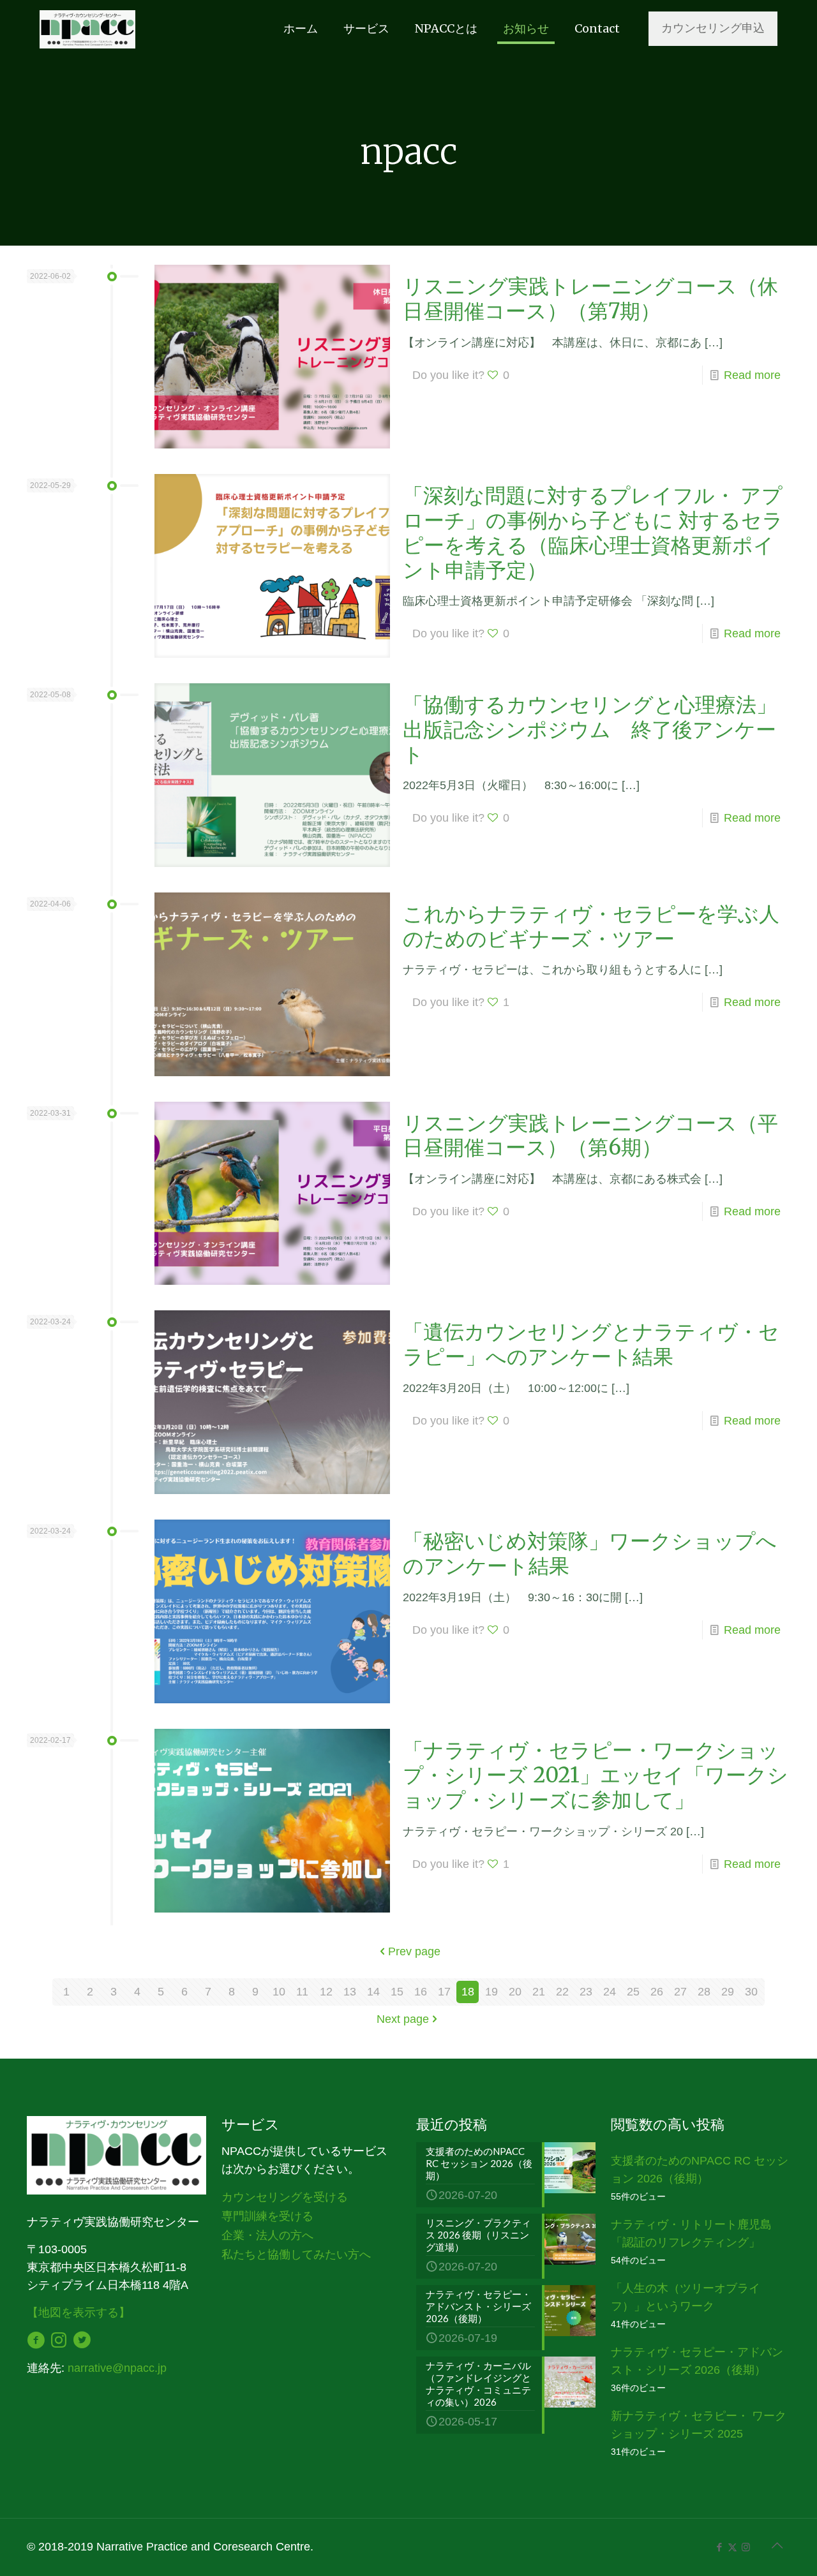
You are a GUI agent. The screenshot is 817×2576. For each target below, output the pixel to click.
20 (515, 1992)
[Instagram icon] (746, 2547)
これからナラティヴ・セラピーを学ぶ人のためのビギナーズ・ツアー (591, 926)
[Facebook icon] (719, 2547)
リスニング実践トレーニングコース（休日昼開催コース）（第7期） (590, 299)
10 (279, 1992)
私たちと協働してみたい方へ (296, 2254)
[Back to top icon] (777, 2545)
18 (468, 1992)
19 (491, 1992)
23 (586, 1992)
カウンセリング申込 (713, 28)
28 (704, 1992)
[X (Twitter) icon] (732, 2547)
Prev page (414, 1951)
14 (373, 1992)
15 (397, 1992)
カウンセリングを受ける (285, 2197)
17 (444, 1992)
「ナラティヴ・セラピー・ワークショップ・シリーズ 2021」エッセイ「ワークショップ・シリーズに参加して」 (596, 1775)
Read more (752, 375)
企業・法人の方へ (267, 2235)
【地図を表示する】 (79, 2313)
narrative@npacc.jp (117, 2368)
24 (610, 1992)
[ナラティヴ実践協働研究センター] (87, 29)
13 (350, 1992)
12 (326, 1992)
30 (751, 1992)
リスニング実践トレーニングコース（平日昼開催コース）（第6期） (590, 1136)
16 (421, 1992)
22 (562, 1992)
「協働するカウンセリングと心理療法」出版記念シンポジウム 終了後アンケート (590, 729)
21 (539, 1992)
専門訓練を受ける (267, 2216)
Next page (403, 2019)
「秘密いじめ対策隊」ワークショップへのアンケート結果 (590, 1553)
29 (728, 1992)
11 (302, 1992)
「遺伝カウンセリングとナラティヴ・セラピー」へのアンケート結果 (591, 1344)
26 (657, 1992)
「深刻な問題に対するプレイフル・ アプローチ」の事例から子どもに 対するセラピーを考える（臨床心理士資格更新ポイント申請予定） (593, 533)
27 (680, 1992)
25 (633, 1992)
